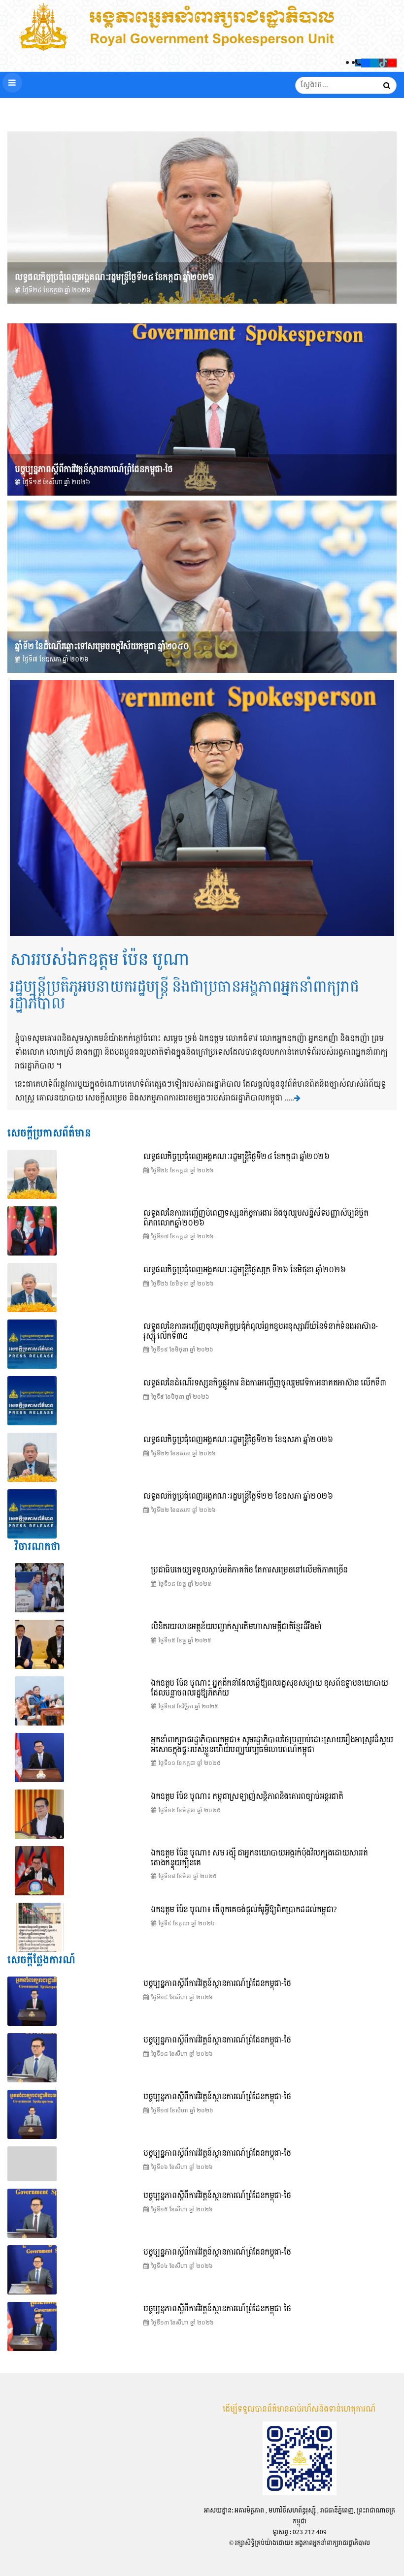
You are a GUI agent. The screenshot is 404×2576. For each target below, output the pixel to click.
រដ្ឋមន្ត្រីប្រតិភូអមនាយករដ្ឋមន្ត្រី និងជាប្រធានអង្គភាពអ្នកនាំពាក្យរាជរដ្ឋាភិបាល (184, 996)
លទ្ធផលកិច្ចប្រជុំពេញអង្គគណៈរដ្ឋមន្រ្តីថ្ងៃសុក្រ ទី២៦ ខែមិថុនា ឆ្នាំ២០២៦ (244, 1270)
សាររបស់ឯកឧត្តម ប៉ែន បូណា (100, 960)
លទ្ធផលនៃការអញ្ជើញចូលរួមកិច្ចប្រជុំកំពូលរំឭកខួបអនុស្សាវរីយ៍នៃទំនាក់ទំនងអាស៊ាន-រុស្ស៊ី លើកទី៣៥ (261, 1332)
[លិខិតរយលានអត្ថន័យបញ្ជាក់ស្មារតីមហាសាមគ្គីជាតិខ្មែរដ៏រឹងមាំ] (39, 1644)
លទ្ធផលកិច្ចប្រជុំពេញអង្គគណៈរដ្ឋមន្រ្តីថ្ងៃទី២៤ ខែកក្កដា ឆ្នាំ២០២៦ (114, 277)
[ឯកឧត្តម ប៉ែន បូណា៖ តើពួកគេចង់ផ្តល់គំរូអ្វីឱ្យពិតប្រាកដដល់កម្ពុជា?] (39, 1927)
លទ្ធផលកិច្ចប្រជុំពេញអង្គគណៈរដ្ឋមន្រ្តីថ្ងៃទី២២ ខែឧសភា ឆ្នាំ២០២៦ (238, 1496)
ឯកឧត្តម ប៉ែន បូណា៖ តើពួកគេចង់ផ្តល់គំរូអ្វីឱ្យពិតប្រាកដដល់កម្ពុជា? (243, 1910)
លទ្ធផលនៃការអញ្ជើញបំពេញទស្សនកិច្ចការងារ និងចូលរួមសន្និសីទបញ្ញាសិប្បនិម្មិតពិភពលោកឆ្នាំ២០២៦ (256, 1218)
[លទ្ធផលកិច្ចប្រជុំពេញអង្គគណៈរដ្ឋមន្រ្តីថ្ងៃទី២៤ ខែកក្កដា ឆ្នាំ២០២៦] (202, 218)
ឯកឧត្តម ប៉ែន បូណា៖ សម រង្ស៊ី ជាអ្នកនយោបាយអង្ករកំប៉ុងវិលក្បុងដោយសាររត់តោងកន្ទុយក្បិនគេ (259, 1858)
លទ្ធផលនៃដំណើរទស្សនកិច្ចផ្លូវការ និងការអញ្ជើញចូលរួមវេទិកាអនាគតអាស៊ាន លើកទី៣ (265, 1383)
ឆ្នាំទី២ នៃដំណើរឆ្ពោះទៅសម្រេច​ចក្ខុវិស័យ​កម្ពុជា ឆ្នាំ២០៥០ (102, 646)
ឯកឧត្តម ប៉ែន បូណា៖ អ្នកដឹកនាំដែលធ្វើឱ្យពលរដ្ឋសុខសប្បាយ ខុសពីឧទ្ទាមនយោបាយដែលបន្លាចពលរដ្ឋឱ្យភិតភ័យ (269, 1688)
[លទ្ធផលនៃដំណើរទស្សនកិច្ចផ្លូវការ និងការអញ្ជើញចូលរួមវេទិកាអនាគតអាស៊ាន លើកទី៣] (32, 1401)
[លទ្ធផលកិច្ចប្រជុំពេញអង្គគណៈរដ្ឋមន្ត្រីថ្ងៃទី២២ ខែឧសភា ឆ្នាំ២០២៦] (32, 1457)
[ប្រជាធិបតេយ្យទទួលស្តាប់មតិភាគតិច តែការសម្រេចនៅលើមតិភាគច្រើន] (39, 1588)
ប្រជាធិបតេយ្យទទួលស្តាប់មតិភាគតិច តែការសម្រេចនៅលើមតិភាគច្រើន (249, 1570)
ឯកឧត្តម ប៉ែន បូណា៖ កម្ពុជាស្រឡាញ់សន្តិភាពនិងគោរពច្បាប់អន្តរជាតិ (247, 1797)
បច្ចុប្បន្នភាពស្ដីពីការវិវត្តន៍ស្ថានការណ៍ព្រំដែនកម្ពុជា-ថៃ (94, 469)
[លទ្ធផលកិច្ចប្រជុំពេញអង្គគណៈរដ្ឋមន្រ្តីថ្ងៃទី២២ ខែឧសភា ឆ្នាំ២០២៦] (32, 1514)
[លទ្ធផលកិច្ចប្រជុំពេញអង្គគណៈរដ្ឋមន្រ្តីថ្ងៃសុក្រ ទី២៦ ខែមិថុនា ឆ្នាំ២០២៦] (32, 1288)
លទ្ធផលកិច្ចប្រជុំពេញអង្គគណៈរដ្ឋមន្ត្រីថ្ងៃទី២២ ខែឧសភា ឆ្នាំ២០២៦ (238, 1440)
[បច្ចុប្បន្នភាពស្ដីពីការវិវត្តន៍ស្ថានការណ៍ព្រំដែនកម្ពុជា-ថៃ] (202, 409)
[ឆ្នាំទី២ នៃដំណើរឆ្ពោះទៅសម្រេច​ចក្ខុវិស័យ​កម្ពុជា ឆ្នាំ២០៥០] (202, 587)
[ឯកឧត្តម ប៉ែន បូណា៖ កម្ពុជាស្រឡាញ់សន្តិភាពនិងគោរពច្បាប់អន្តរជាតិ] (39, 1814)
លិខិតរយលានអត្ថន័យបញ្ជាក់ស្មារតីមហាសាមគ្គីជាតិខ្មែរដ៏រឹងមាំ (236, 1627)
